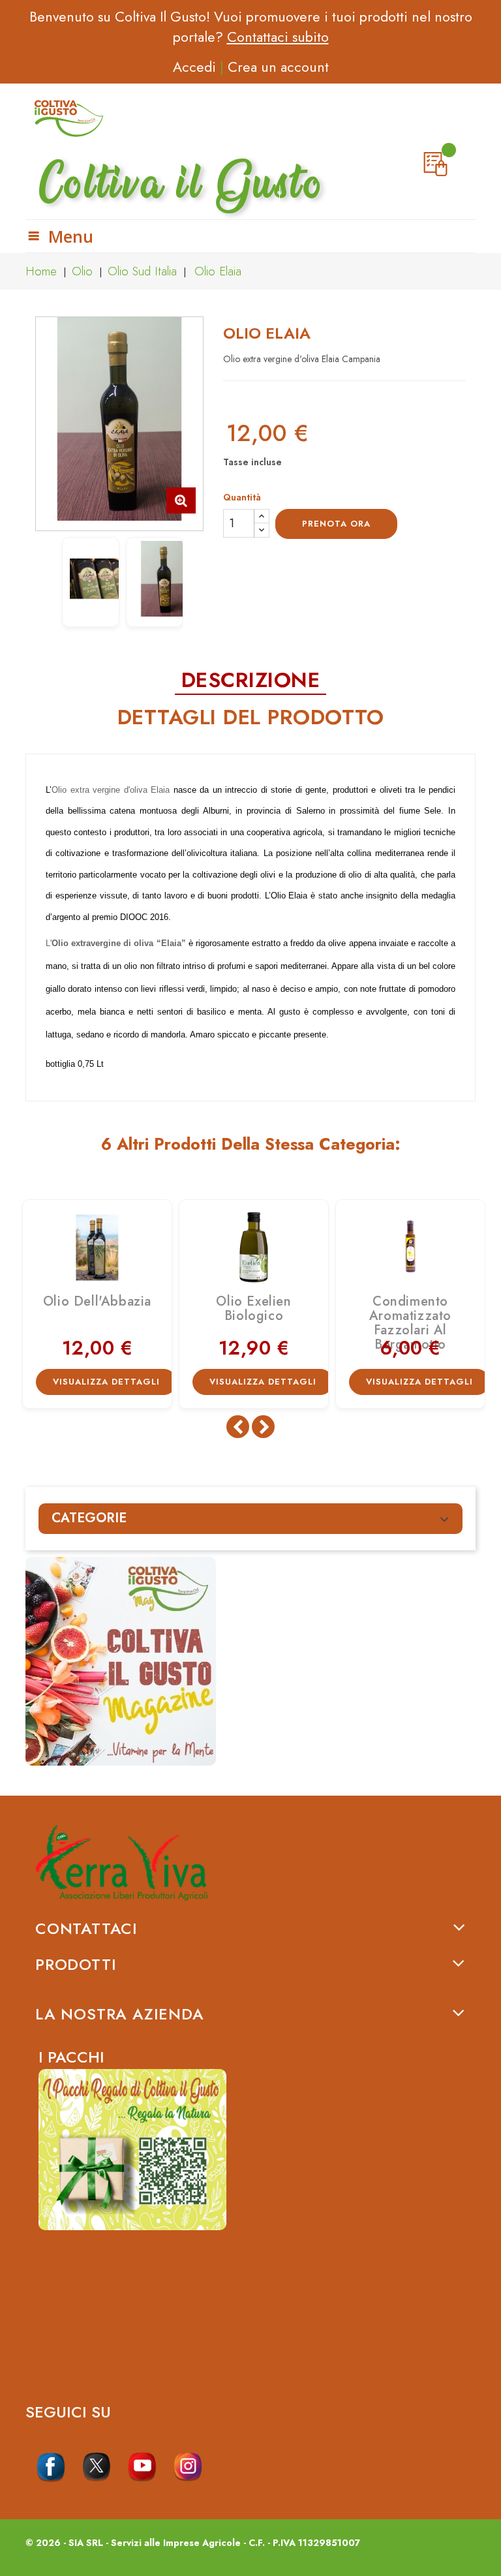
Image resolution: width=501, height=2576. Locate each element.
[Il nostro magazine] (250, 1661)
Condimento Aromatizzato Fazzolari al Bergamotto (410, 1323)
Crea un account (278, 67)
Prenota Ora (336, 524)
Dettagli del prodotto (251, 718)
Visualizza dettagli (106, 1382)
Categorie (89, 1518)
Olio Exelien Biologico (253, 1309)
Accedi (194, 67)
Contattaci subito (278, 37)
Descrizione (251, 681)
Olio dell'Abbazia (97, 1301)
